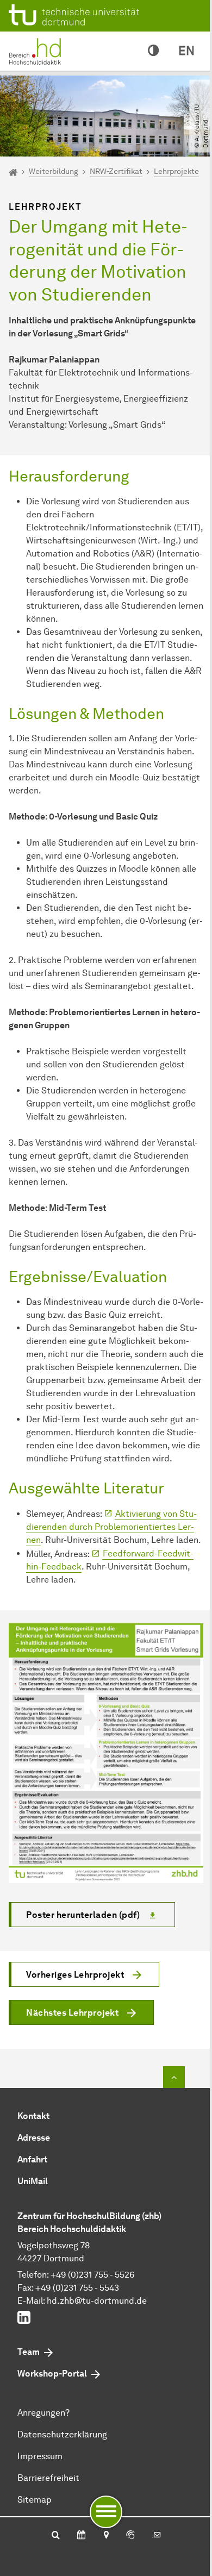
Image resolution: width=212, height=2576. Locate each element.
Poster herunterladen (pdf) (83, 1915)
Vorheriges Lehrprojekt (75, 1975)
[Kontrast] (153, 51)
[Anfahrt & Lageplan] (106, 2536)
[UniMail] (157, 2536)
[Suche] (56, 2536)
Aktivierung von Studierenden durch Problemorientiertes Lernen (111, 1527)
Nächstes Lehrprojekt (72, 2013)
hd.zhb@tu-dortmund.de (97, 2301)
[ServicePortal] (130, 2536)
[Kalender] (81, 2536)
